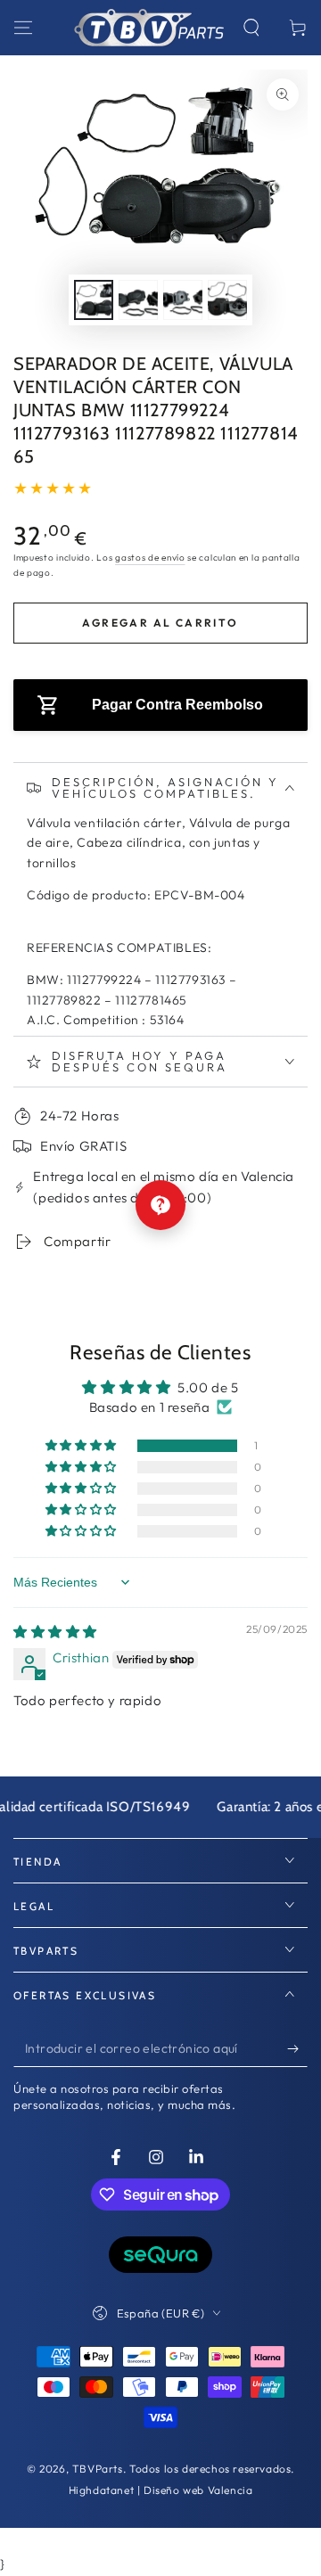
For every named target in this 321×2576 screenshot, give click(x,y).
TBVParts (98, 2469)
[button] (251, 28)
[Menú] (23, 28)
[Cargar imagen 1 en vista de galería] (94, 300)
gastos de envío (150, 558)
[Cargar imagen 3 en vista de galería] (183, 300)
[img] (55, 1632)
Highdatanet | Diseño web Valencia (161, 2490)
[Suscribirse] (297, 2049)
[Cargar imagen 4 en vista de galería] (227, 300)
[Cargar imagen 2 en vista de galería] (138, 300)
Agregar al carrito (160, 623)
